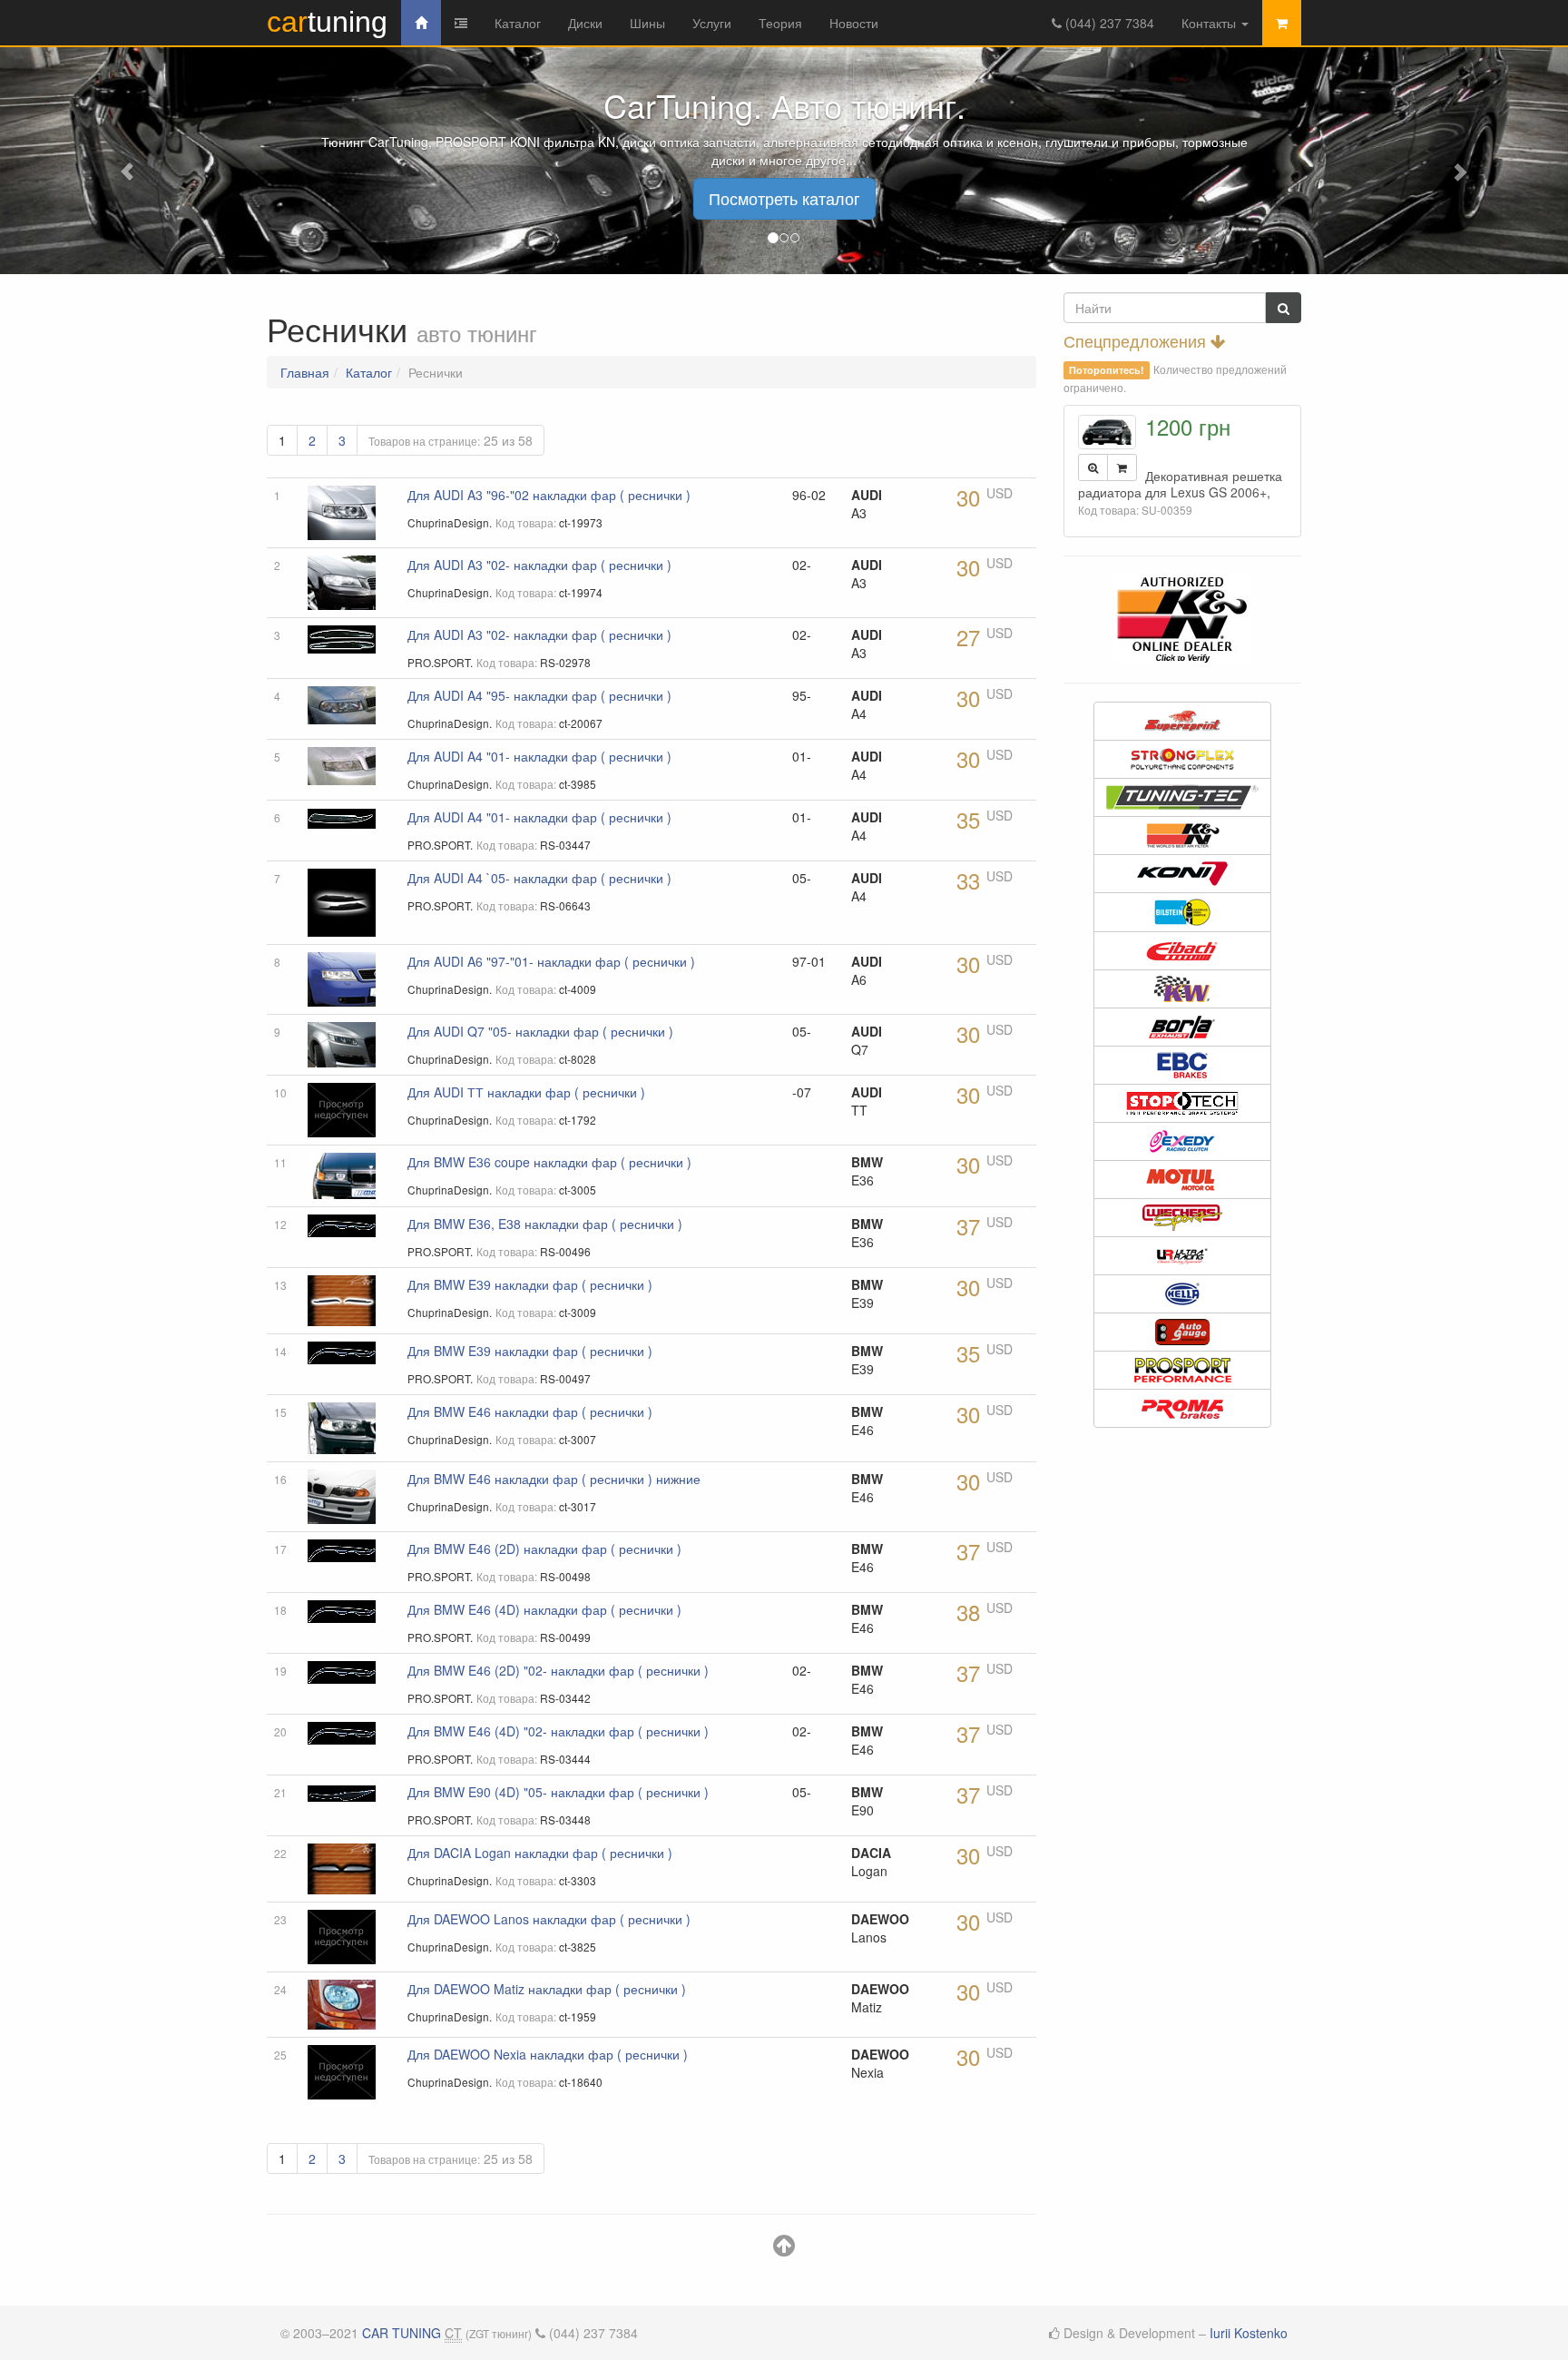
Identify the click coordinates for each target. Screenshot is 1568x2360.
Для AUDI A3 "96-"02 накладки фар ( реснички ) (549, 495)
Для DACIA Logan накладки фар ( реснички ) (540, 1853)
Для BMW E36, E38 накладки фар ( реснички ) (545, 1224)
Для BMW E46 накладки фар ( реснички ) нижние (554, 1479)
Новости (854, 23)
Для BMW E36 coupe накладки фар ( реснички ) (549, 1162)
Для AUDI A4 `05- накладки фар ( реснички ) (539, 878)
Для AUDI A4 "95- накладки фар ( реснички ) (539, 695)
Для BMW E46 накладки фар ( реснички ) (530, 1411)
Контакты (1210, 23)
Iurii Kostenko (1249, 2333)
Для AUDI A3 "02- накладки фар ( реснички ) (539, 565)
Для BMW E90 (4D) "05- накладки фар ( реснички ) (558, 1792)
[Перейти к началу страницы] (784, 2249)
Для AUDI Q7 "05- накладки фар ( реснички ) (540, 1031)
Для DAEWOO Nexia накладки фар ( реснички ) (548, 2054)
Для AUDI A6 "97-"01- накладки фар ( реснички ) (551, 961)
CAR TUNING (402, 2333)
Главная (305, 372)
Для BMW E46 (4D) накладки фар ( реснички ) (544, 1609)
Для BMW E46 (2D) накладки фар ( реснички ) (544, 1549)
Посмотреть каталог (784, 198)
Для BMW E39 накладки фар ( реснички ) (530, 1284)
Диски (585, 23)
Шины (647, 23)
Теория (780, 23)
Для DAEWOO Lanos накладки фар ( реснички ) (549, 1919)
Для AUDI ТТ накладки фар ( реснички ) (526, 1092)
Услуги (712, 23)
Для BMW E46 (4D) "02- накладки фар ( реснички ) (558, 1731)
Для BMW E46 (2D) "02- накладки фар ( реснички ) (558, 1670)
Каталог (518, 23)
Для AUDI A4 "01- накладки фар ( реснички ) (539, 756)
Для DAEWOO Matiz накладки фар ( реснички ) (547, 1989)
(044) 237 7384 (1108, 23)
